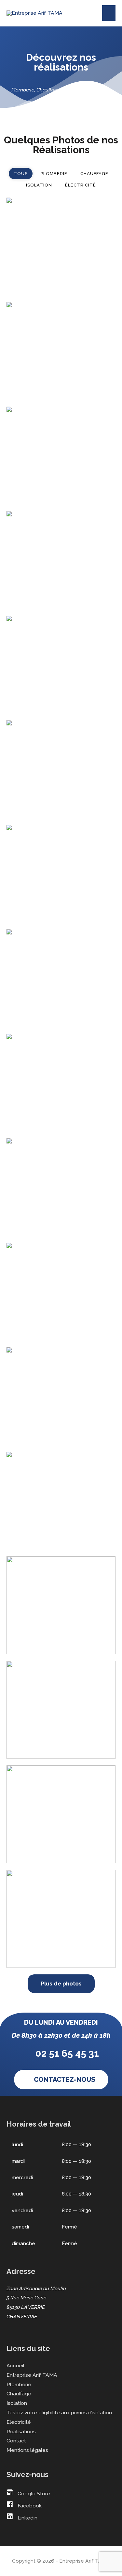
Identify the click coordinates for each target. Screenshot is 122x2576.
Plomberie (19, 2384)
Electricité (19, 2422)
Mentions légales (27, 2450)
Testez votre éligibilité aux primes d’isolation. (60, 2413)
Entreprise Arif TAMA (32, 2375)
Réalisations (21, 2431)
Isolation (17, 2403)
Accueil (15, 2365)
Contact (16, 2441)
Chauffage (19, 2394)
